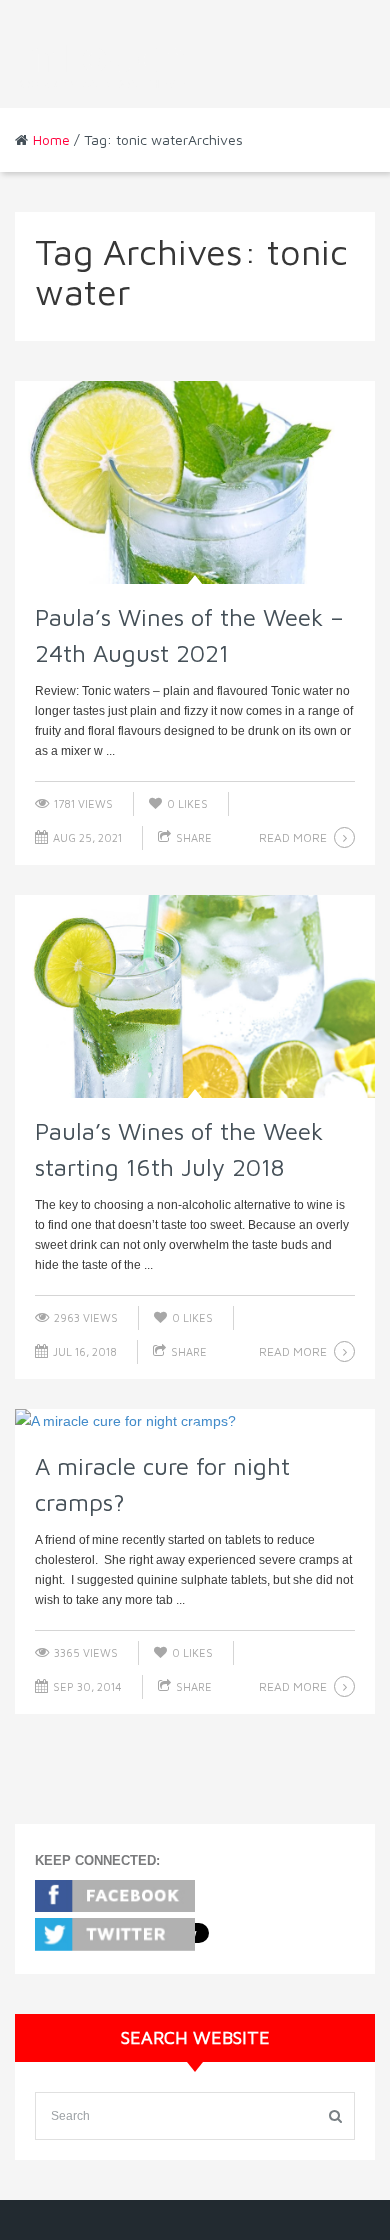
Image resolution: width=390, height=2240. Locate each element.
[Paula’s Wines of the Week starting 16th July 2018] (195, 996)
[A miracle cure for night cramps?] (195, 1421)
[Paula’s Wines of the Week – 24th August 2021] (195, 482)
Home (51, 139)
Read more (293, 837)
